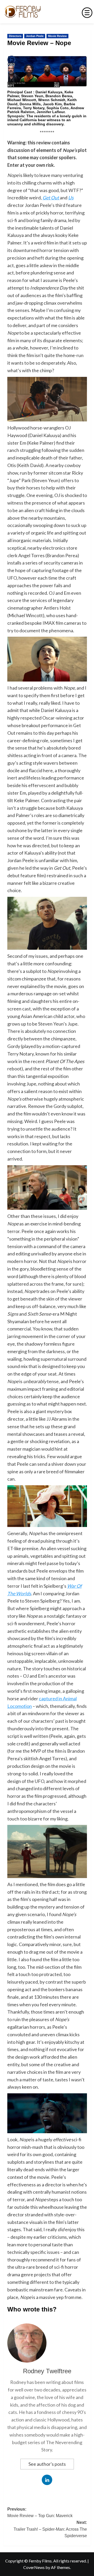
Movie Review (57, 36)
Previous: (40, 2513)
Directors (15, 36)
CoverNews (34, 2567)
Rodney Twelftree (47, 2371)
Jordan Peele (35, 36)
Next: (50, 2529)
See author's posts (47, 2464)
